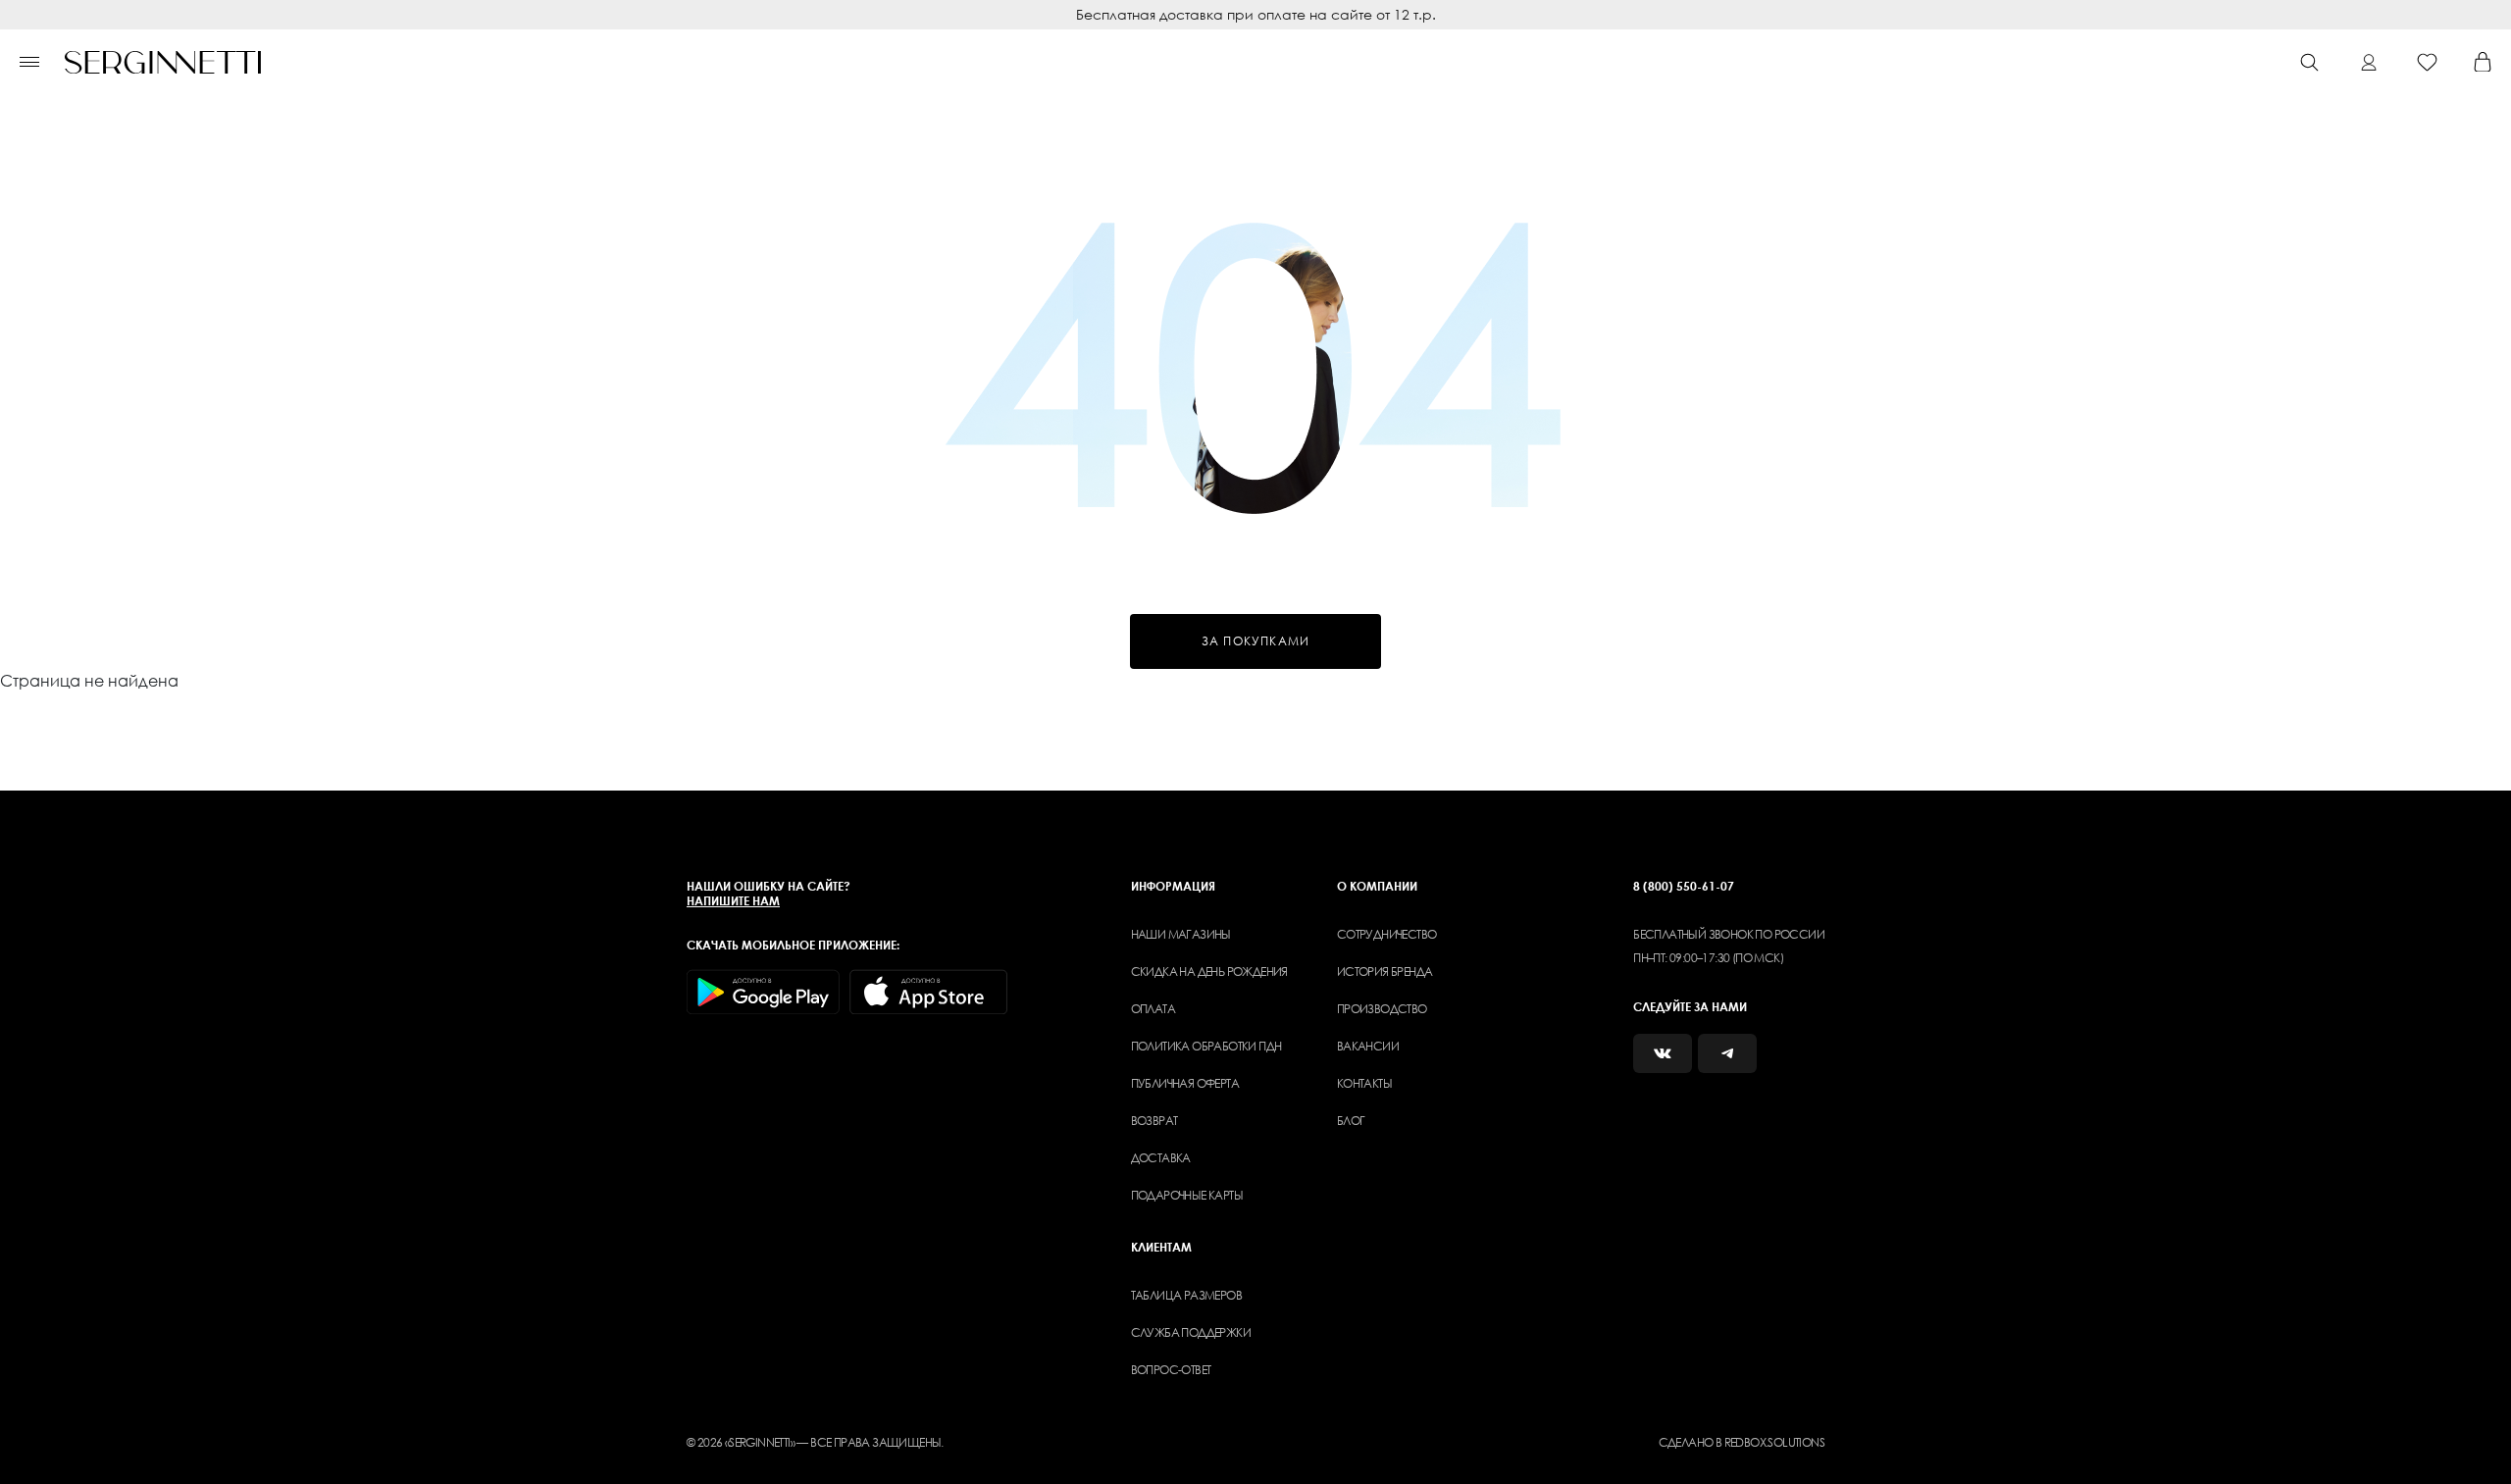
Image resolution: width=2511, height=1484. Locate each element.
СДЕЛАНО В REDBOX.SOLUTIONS (1742, 1442)
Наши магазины (1181, 934)
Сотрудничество (1387, 934)
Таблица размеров (1186, 1295)
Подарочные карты (1187, 1195)
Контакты (1364, 1083)
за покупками (1255, 641)
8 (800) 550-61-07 (1684, 886)
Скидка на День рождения (1209, 972)
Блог (1351, 1121)
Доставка (1161, 1158)
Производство (1382, 1009)
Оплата (1153, 1009)
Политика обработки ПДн (1206, 1046)
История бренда (1385, 972)
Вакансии (1368, 1046)
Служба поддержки (1191, 1332)
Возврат (1154, 1121)
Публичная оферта (1185, 1083)
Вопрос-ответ (1171, 1370)
